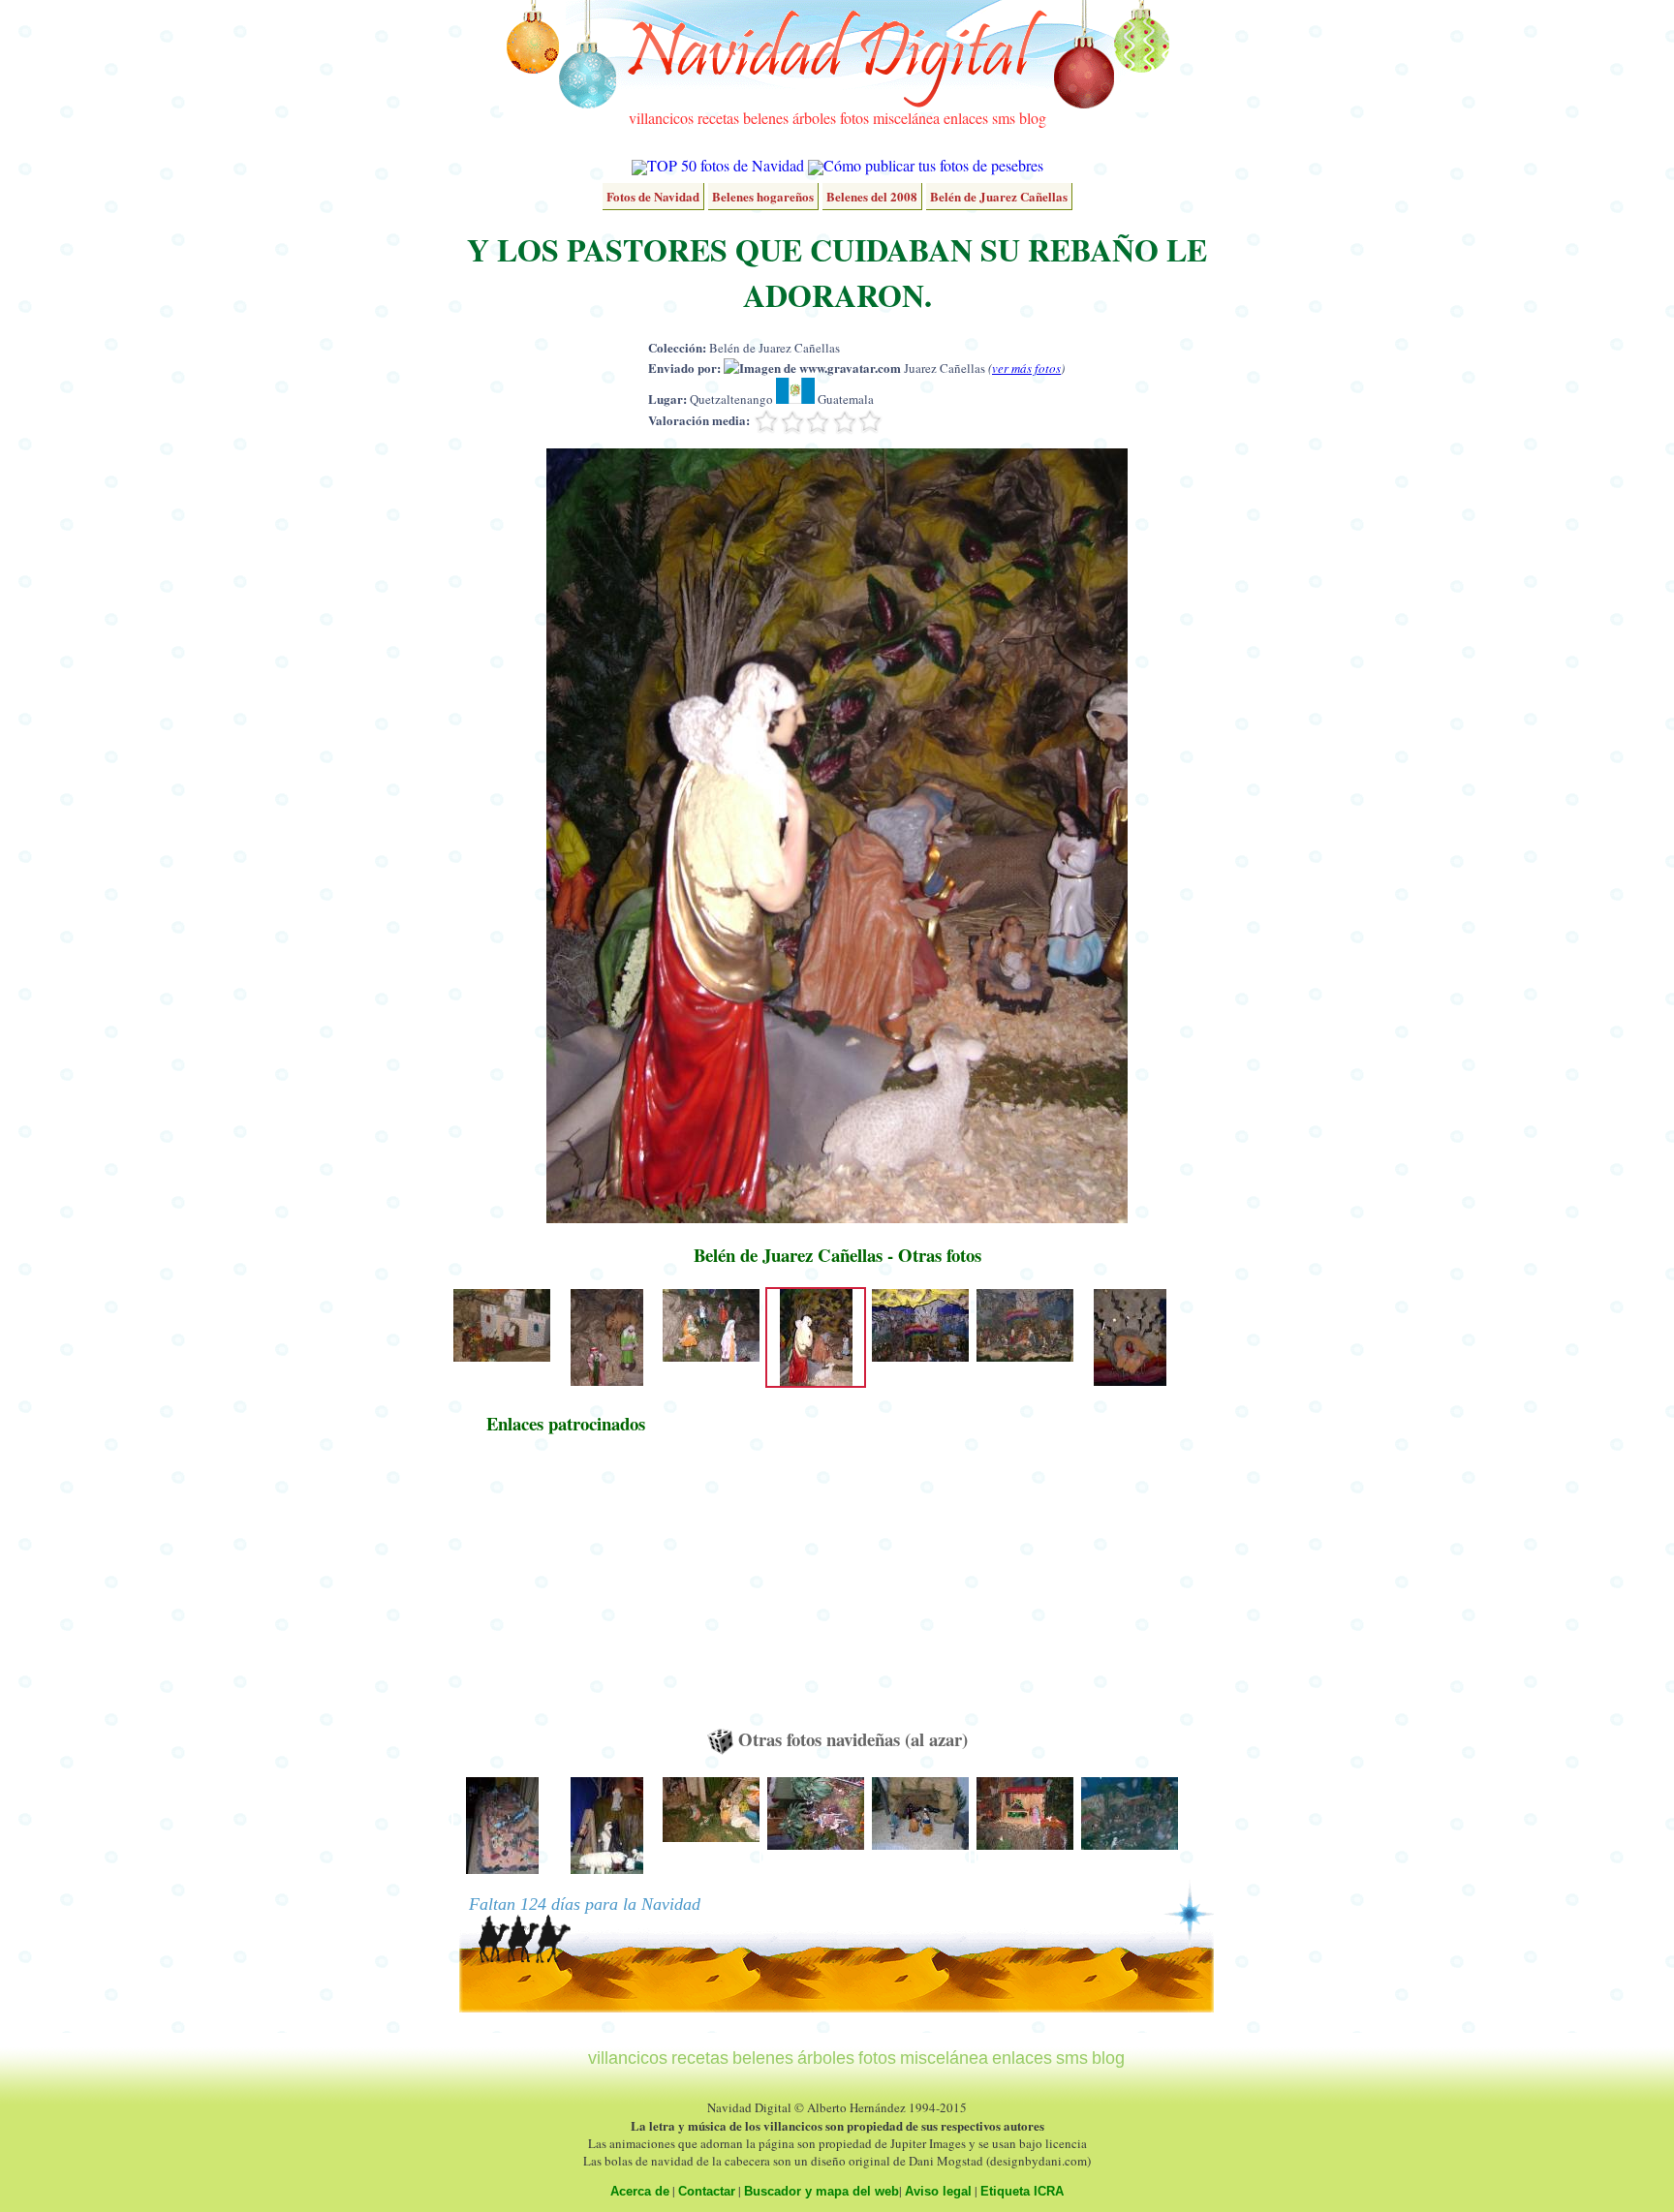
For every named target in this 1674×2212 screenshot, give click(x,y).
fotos (854, 118)
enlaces (966, 118)
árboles (814, 118)
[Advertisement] (566, 1590)
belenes (766, 118)
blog (1033, 118)
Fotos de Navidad (653, 196)
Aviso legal (938, 2191)
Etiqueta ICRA (1022, 2191)
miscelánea (906, 118)
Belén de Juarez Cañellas (999, 196)
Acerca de (640, 2191)
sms (1004, 118)
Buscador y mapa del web (821, 2191)
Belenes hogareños (763, 196)
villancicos (661, 118)
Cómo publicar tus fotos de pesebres (933, 165)
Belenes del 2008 (872, 196)
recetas (718, 118)
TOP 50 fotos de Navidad (726, 165)
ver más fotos (1026, 368)
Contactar (707, 2191)
